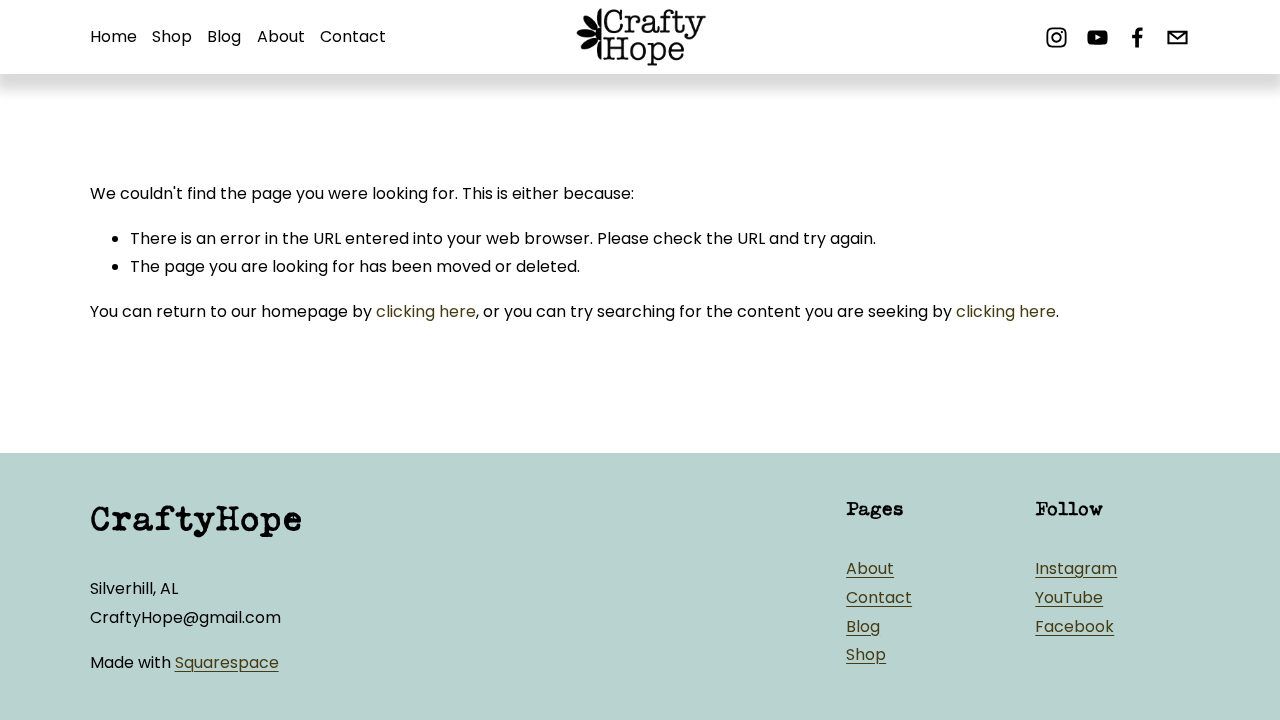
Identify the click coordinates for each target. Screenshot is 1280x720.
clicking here (426, 311)
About (281, 36)
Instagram (1076, 568)
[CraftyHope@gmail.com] (1177, 37)
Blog (224, 36)
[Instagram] (1056, 37)
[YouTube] (1097, 37)
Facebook (1074, 626)
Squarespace (227, 662)
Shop (172, 36)
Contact (353, 36)
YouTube (1069, 597)
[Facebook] (1137, 37)
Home (113, 36)
